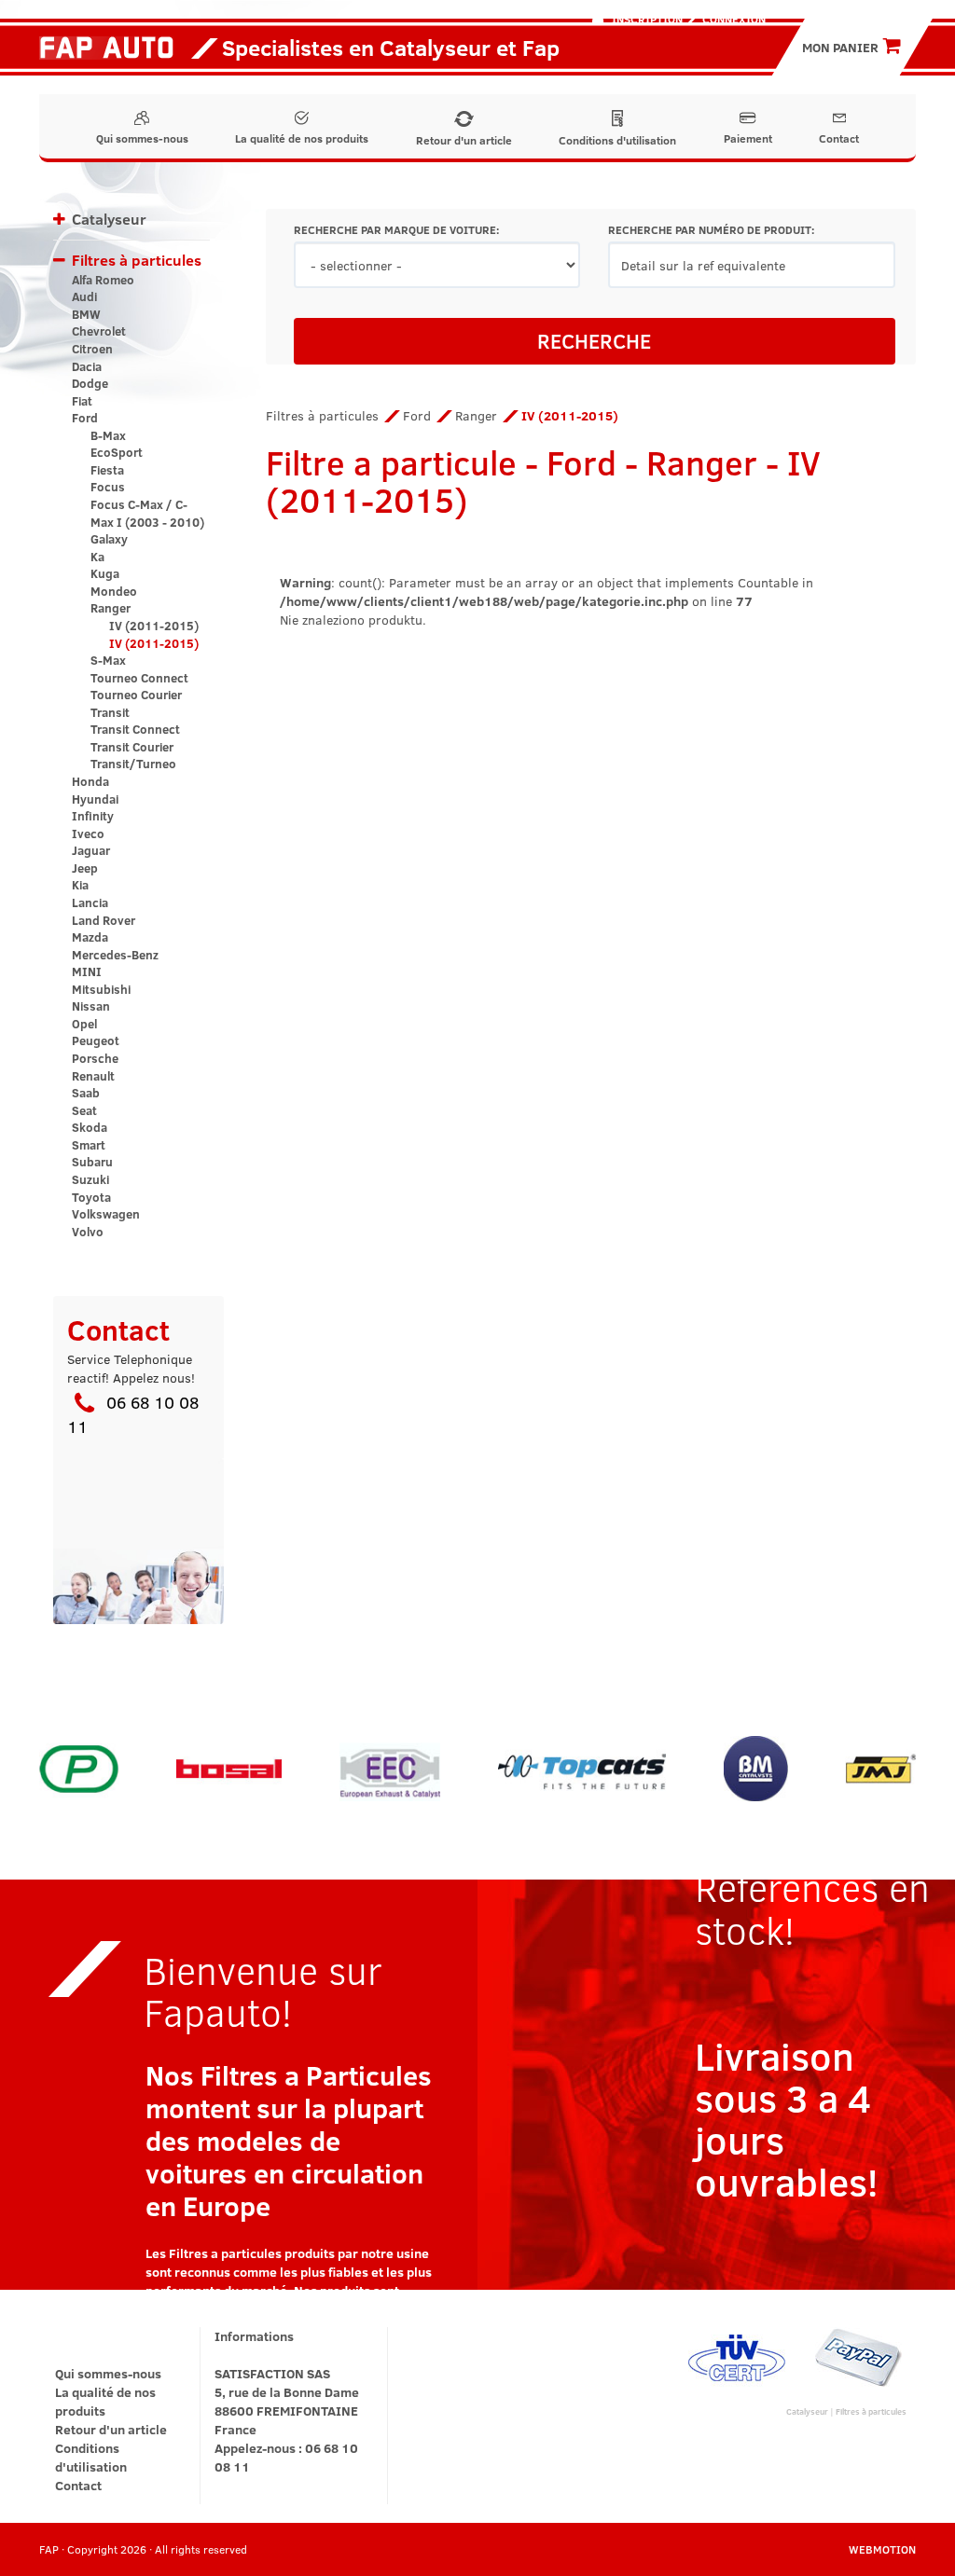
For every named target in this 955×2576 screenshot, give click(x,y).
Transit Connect (135, 729)
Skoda (90, 1127)
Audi (84, 296)
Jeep (85, 868)
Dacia (87, 366)
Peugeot (96, 1040)
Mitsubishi (101, 989)
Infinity (93, 816)
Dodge (90, 383)
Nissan (91, 1006)
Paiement (748, 138)
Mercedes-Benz (115, 955)
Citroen (92, 349)
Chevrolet (99, 331)
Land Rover (104, 920)
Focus (108, 487)
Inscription (647, 19)
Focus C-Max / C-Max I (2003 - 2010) (147, 513)
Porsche (95, 1058)
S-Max (108, 660)
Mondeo (114, 591)
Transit (110, 712)
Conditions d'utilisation (617, 140)
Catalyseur (109, 219)
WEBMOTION (882, 2549)
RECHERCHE (594, 340)
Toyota (91, 1197)
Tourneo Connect (139, 678)
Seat (84, 1110)
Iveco (88, 833)
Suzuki (90, 1179)
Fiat (82, 401)
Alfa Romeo (103, 280)
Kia (80, 885)
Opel (84, 1024)
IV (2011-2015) (154, 626)
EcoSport (117, 452)
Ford (85, 418)
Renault (93, 1076)
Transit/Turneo (133, 764)
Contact (839, 138)
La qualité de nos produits (302, 138)
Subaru (92, 1162)
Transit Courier (132, 747)
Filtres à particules (137, 260)
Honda (90, 781)
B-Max (108, 435)
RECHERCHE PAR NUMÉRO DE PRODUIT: (711, 230)
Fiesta (107, 470)
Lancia (90, 902)
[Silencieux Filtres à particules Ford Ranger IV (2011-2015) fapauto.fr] (113, 47)
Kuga (105, 573)
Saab (86, 1093)
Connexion (734, 19)
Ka (97, 557)
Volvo (88, 1232)
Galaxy (109, 539)
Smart (89, 1145)
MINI (87, 971)
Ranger (111, 608)
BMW (86, 314)
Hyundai (95, 799)
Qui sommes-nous (142, 138)
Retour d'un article (464, 140)
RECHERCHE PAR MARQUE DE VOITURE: (396, 230)
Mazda (90, 937)
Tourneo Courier (136, 695)
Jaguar (91, 850)
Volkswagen (106, 1214)
